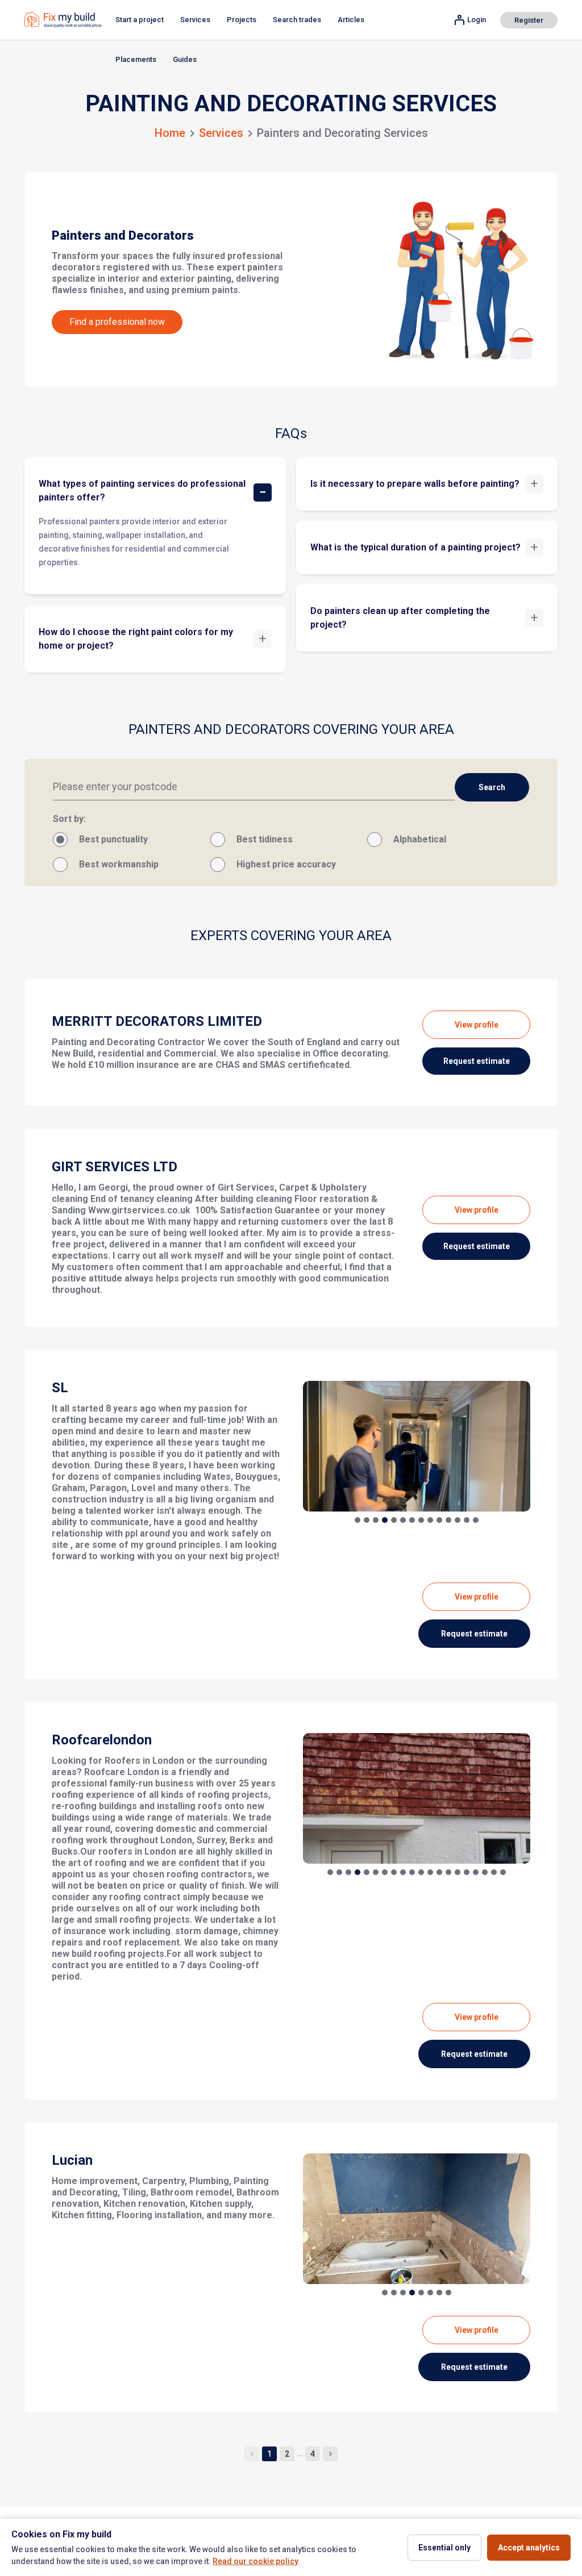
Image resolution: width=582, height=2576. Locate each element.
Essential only (444, 2548)
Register (529, 20)
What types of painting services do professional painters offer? (142, 490)
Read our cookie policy (255, 2561)
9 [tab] (430, 1520)
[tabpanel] (417, 1446)
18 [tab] (485, 1872)
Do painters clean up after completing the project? (400, 618)
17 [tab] (476, 1872)
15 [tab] (458, 1872)
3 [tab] (376, 1520)
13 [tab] (467, 1520)
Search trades (297, 20)
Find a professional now (117, 322)
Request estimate (477, 1061)
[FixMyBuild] (63, 20)
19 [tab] (494, 1872)
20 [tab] (503, 1872)
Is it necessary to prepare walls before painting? (415, 484)
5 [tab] (394, 1520)
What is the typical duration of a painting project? (415, 547)
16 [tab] (467, 1872)
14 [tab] (476, 1520)
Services (195, 20)
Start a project (140, 20)
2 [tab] (367, 1520)
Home (170, 133)
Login (477, 20)
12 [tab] (458, 1520)
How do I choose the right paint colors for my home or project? (136, 639)
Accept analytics (529, 2548)
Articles (351, 20)
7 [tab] (412, 1520)
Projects (242, 20)
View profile (477, 1025)
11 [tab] (448, 1520)
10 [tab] (439, 1520)
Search (492, 787)
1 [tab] (357, 1520)
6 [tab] (403, 1520)
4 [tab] (385, 1520)
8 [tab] (421, 1520)
